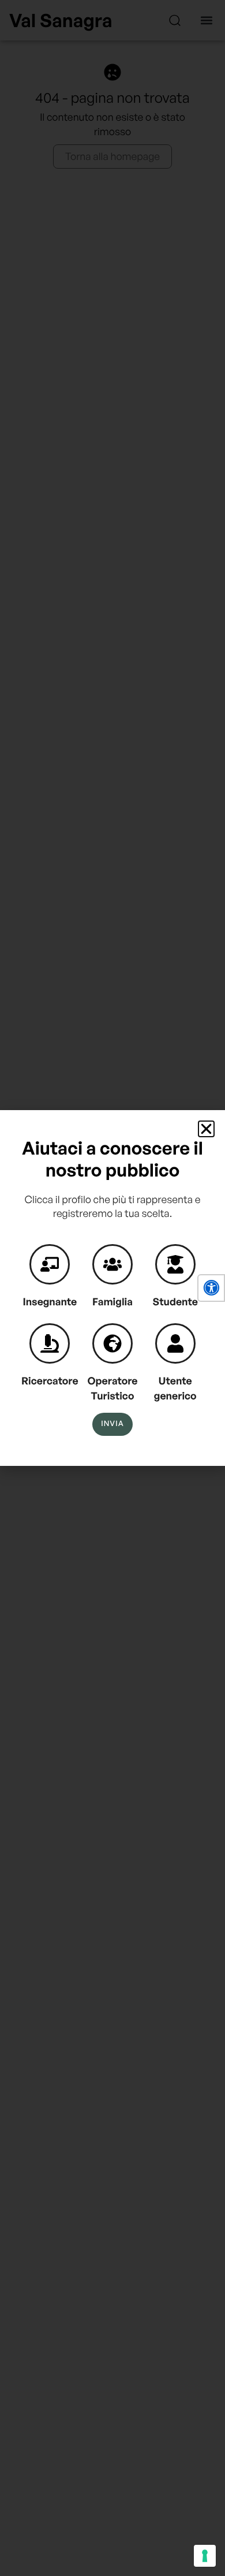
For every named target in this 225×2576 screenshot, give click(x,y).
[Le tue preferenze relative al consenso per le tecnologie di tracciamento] (205, 2556)
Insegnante (50, 1302)
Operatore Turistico (113, 1388)
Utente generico (175, 1388)
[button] (211, 1288)
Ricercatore (50, 1381)
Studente (175, 1302)
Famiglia (112, 1302)
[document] (112, 1288)
